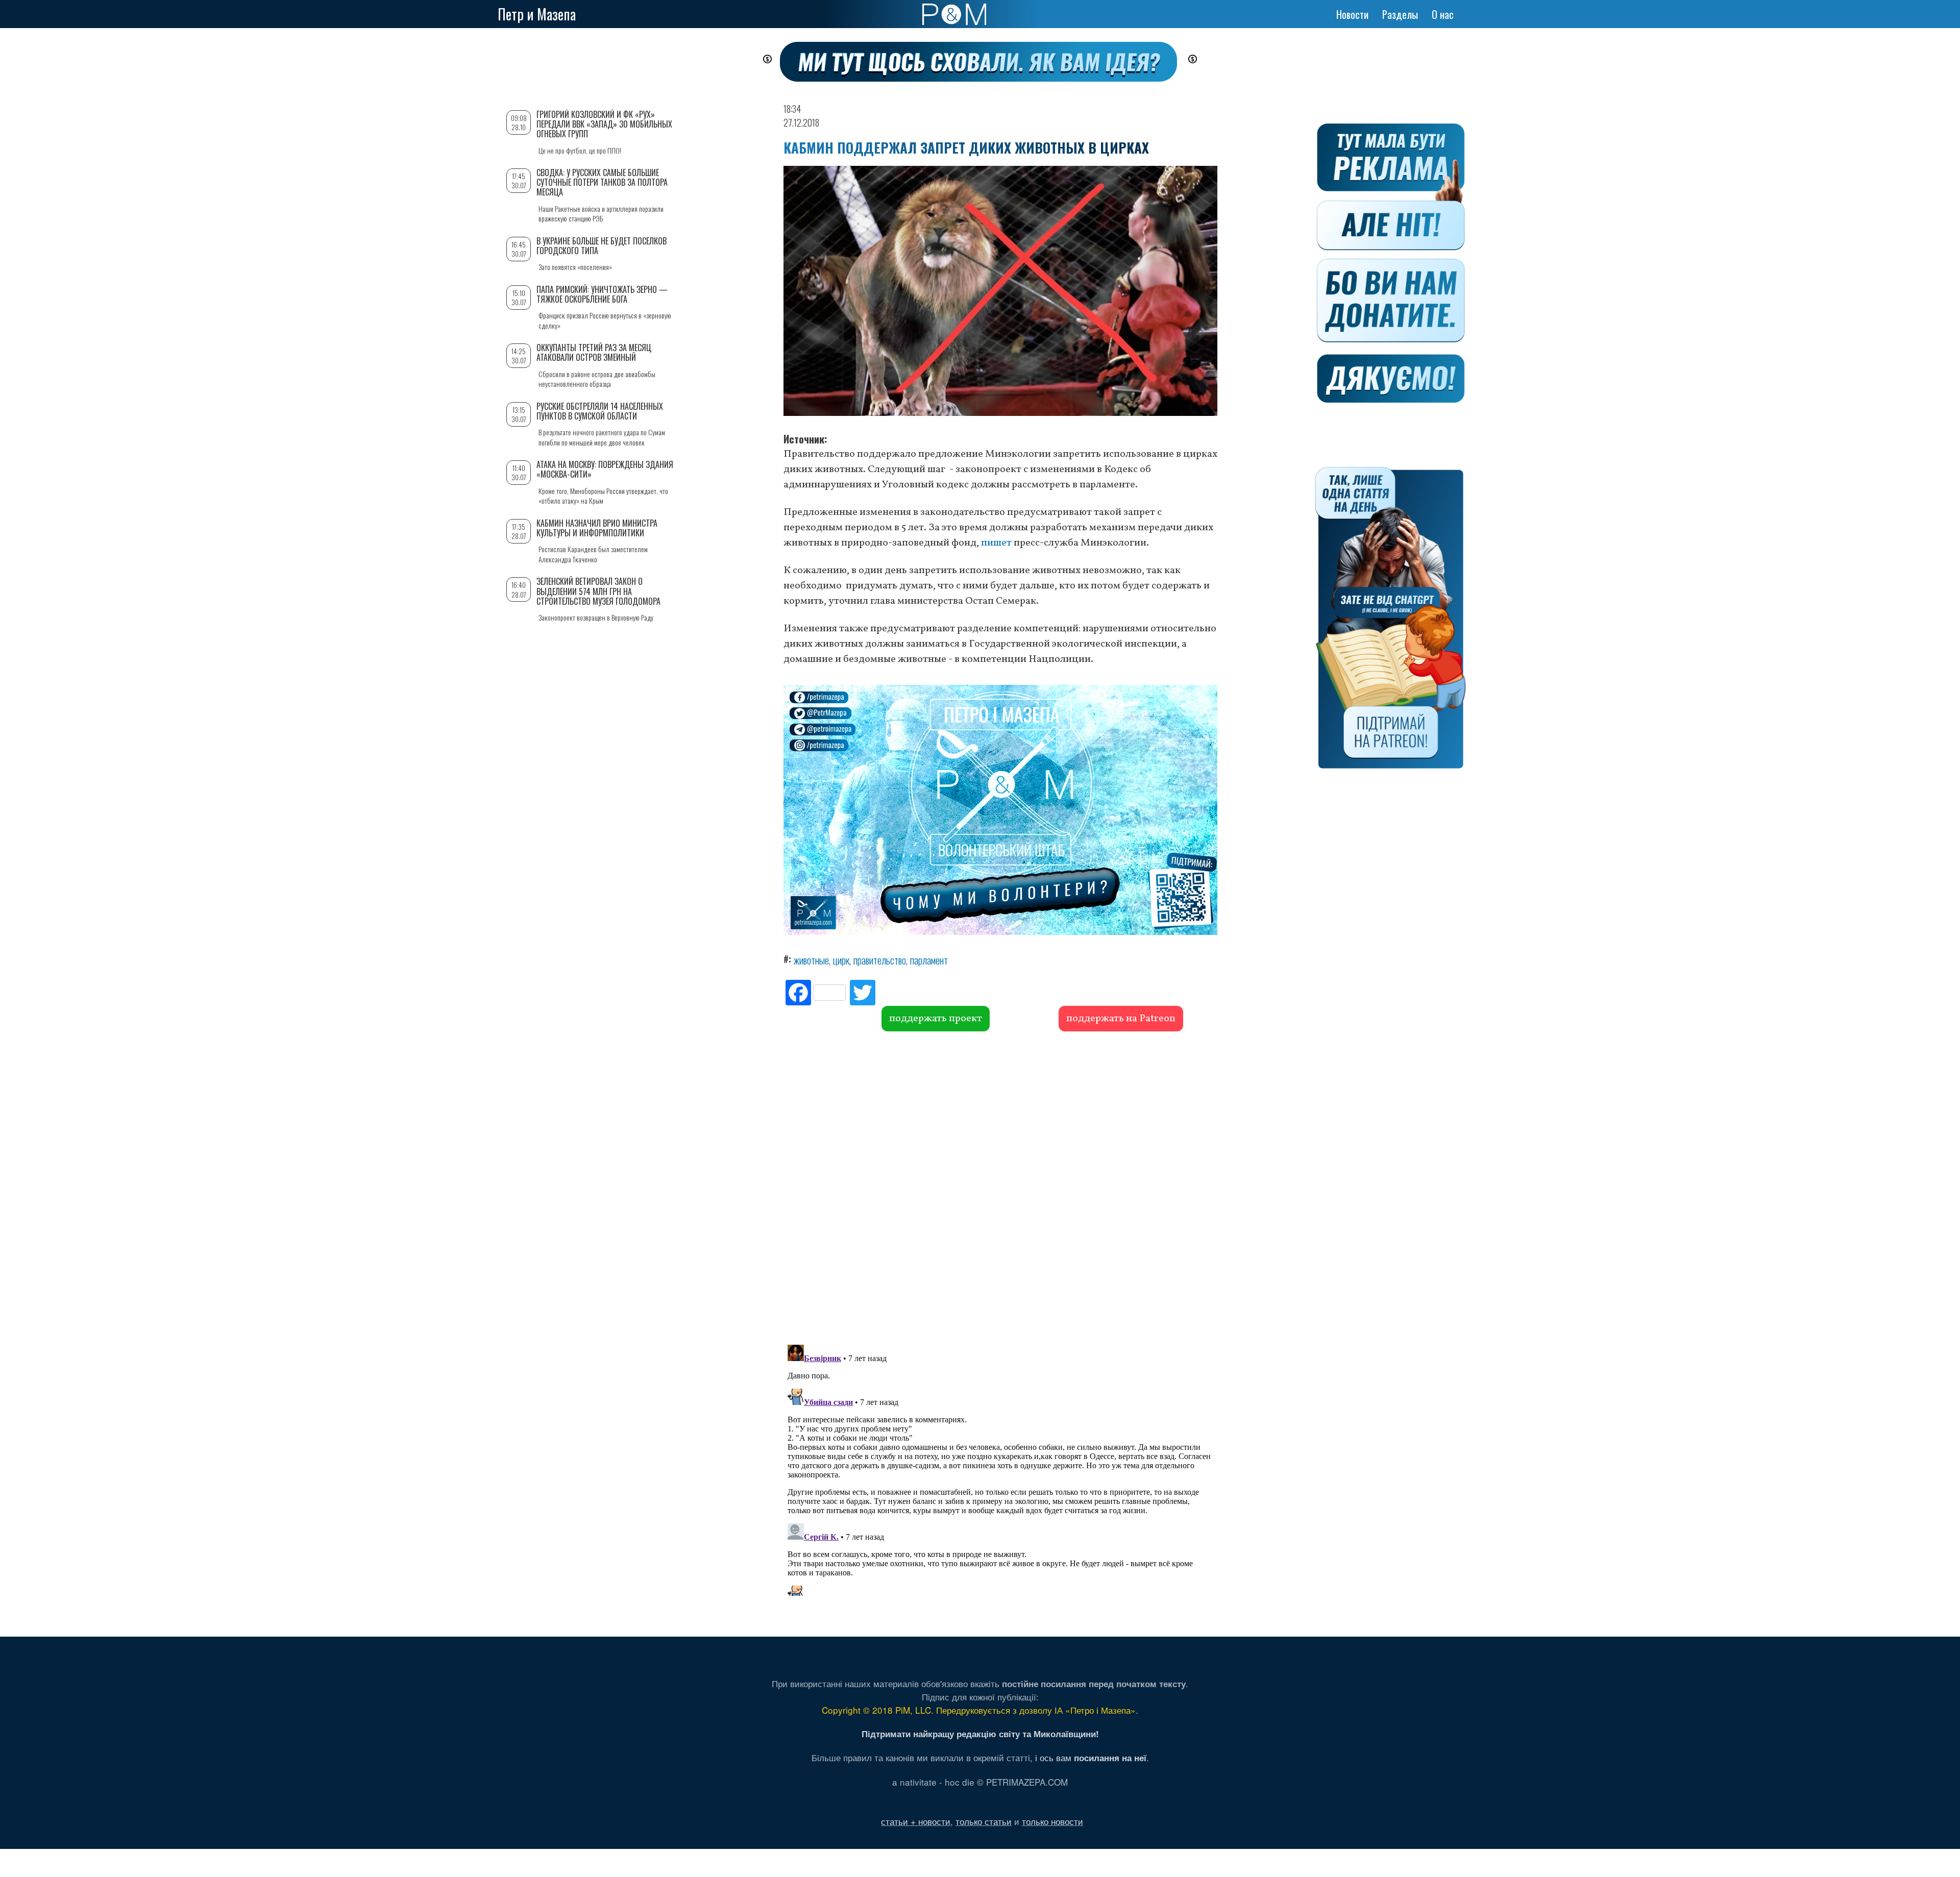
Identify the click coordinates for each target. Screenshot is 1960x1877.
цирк (841, 960)
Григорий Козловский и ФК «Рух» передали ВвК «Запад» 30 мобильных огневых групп (604, 124)
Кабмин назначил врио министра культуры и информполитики (597, 528)
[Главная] (954, 14)
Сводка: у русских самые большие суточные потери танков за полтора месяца (602, 182)
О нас (1443, 14)
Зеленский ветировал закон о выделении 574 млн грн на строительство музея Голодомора (598, 591)
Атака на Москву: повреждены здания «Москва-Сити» (605, 469)
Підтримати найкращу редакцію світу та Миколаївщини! (980, 1734)
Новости (1352, 14)
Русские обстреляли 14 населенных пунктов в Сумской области (600, 411)
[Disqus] (1000, 1187)
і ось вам (1091, 1757)
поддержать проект (936, 1019)
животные (811, 960)
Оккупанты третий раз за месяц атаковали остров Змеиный (594, 352)
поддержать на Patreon (1121, 1019)
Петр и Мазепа (537, 14)
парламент (929, 960)
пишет (996, 543)
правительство (880, 960)
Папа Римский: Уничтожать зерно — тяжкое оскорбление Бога (602, 294)
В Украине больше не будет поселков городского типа (602, 246)
